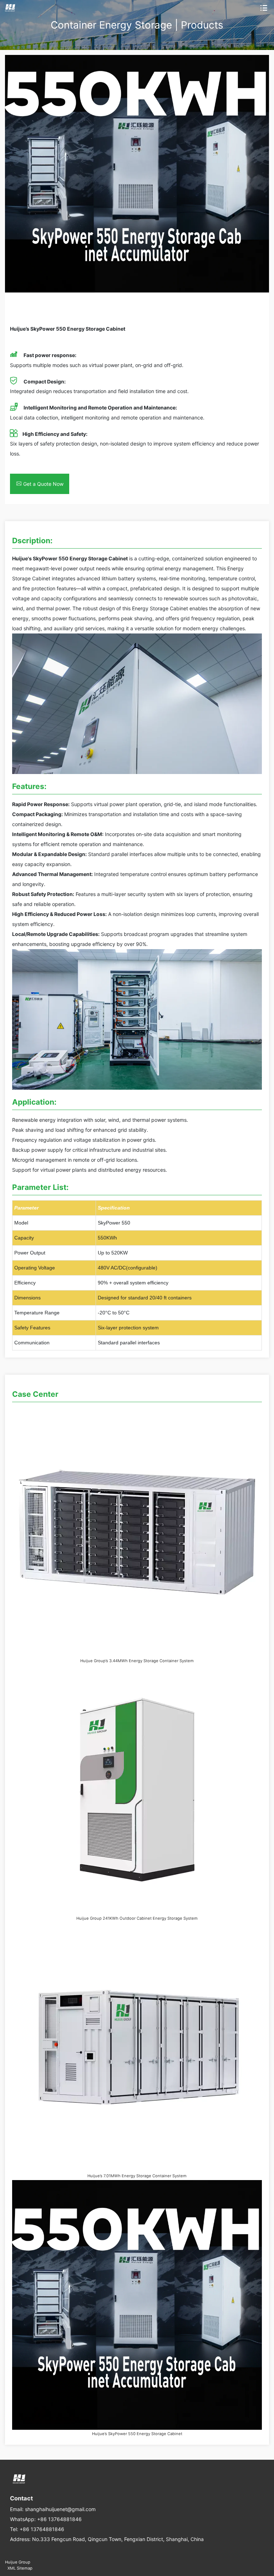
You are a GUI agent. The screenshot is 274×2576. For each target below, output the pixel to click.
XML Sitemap (20, 2568)
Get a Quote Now (43, 484)
